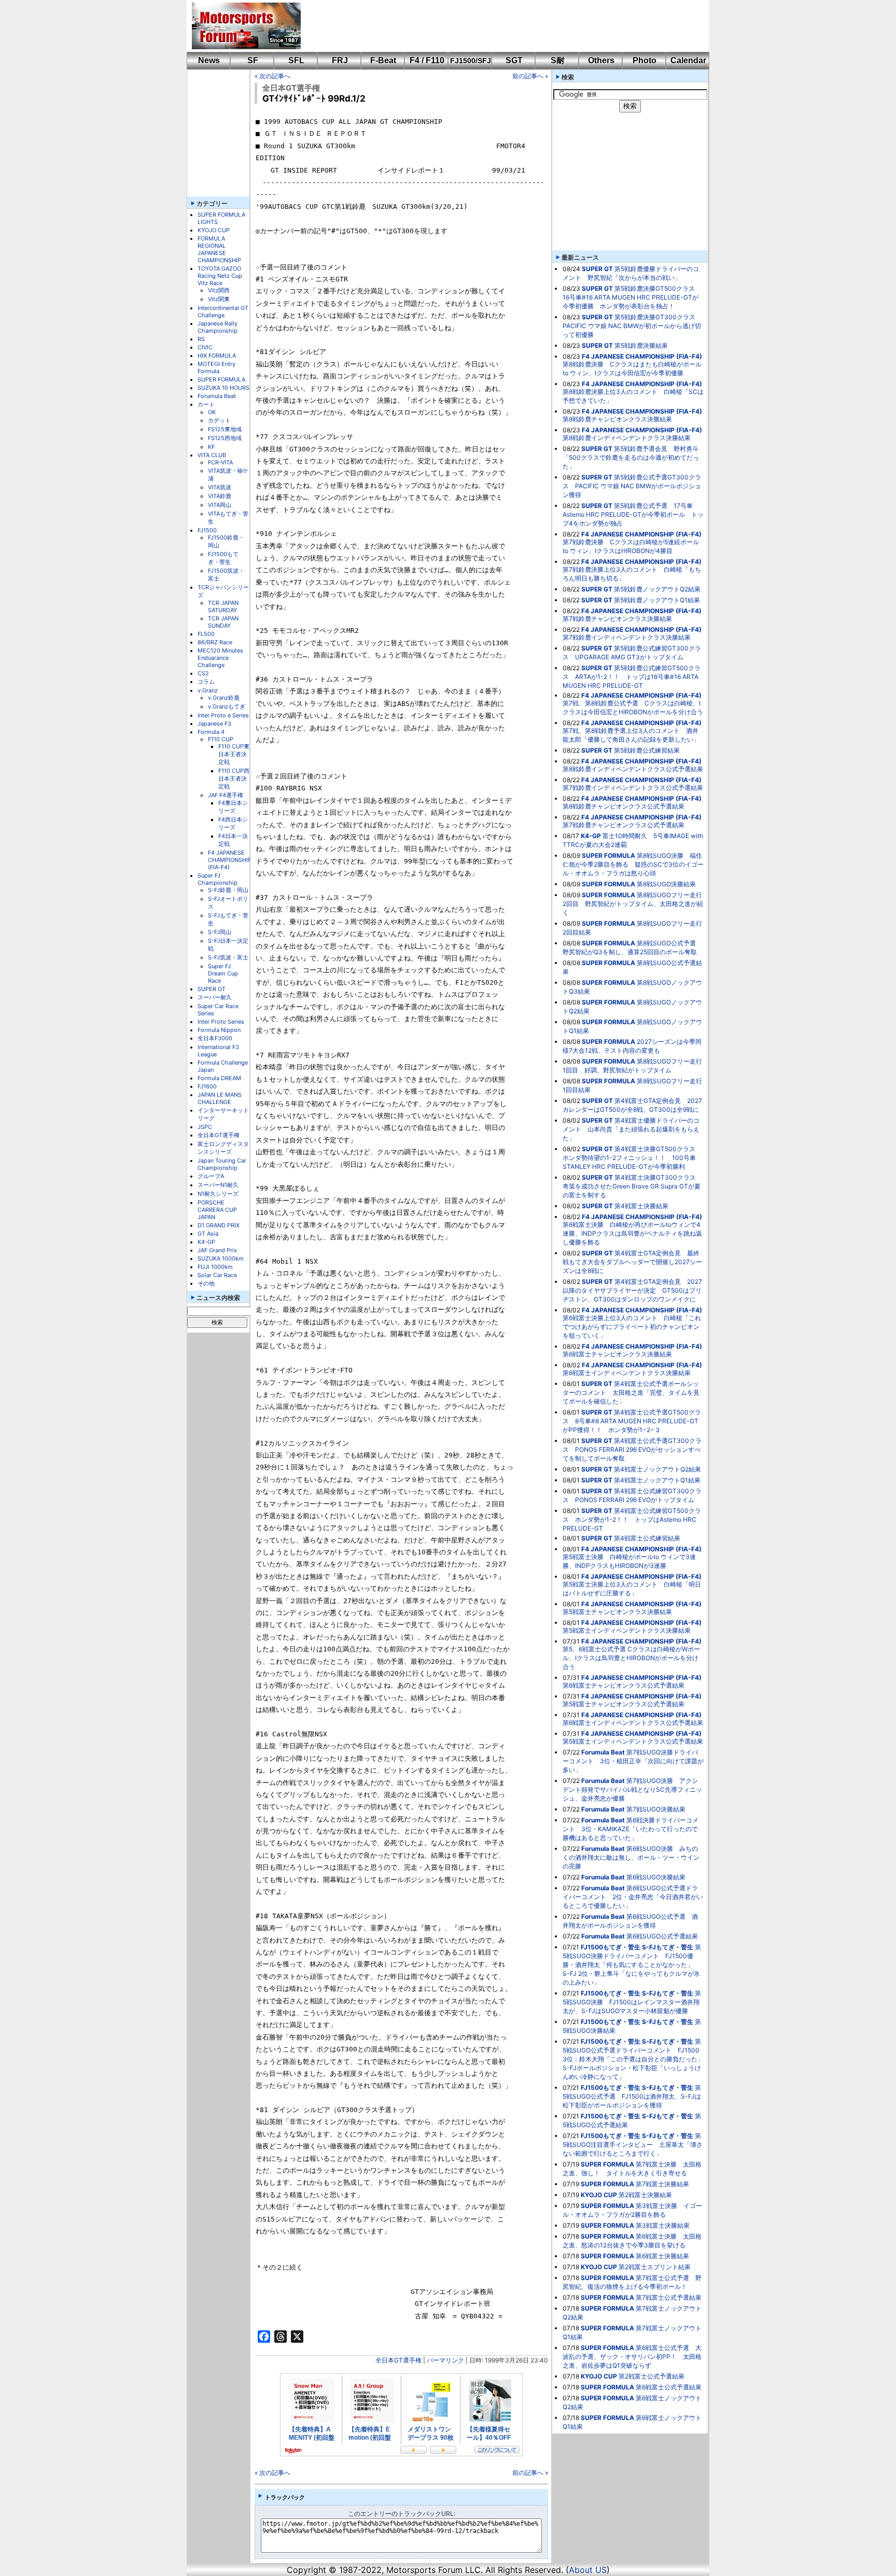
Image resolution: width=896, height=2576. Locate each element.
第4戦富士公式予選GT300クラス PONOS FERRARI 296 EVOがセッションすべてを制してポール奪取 (632, 1449)
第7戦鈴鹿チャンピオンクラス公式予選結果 (624, 825)
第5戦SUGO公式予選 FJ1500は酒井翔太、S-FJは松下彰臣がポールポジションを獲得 (632, 2096)
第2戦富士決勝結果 (645, 2195)
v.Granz (208, 690)
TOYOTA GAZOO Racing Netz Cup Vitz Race (220, 276)
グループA (211, 1176)
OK (212, 412)
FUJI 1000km (215, 1267)
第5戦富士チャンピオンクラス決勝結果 (617, 1612)
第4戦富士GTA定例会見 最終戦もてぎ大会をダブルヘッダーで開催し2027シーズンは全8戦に (632, 1262)
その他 (206, 1283)
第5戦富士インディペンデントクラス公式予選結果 (633, 1741)
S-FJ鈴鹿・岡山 (228, 890)
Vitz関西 (219, 290)
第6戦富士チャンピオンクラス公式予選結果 (624, 1685)
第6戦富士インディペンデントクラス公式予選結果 (633, 1723)
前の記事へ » (530, 76)
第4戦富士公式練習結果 (647, 1538)
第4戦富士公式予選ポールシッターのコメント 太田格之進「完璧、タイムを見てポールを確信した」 (631, 1392)
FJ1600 (207, 1086)
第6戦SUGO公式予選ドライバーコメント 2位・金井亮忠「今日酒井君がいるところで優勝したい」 (633, 1897)
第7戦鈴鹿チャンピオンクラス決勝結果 (617, 619)
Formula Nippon (219, 1030)
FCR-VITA (220, 462)
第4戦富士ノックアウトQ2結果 (657, 1469)
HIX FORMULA (217, 356)
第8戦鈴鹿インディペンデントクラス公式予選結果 (633, 769)
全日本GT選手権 (219, 1135)
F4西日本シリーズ (233, 823)
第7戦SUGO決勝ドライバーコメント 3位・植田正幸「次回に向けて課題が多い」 (633, 1761)
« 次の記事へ (272, 76)
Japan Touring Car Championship (222, 1164)
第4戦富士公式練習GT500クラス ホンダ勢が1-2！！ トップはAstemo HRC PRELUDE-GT (632, 1519)
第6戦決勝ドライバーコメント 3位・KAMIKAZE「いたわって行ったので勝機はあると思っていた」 (631, 1829)
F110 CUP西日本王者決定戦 (234, 779)
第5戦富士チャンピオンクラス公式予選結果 (624, 1704)
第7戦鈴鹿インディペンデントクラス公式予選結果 (633, 788)
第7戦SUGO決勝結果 (656, 1809)
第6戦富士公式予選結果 (669, 2387)
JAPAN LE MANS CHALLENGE (220, 1098)
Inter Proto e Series (223, 715)
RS (201, 339)
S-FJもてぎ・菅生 (668, 1947)
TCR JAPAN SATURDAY (223, 606)
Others (601, 60)
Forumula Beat (217, 396)
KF (211, 447)
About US (588, 2570)
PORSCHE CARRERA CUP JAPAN (217, 1210)
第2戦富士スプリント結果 (655, 2267)
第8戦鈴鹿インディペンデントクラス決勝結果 (627, 438)
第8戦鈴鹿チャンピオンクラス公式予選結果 (624, 806)
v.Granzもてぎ (227, 706)
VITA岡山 (220, 505)
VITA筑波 (220, 487)
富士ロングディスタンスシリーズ (223, 1148)
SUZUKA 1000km (221, 1258)
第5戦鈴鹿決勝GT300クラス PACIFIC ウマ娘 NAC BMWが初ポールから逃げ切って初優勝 (632, 326)
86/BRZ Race (215, 642)
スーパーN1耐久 (218, 1185)
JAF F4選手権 (226, 795)
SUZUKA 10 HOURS (223, 388)
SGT (514, 60)
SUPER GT (212, 989)
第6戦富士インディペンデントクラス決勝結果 (627, 1373)
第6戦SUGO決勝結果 (656, 1877)
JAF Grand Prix (217, 1250)
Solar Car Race (217, 1275)
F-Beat (383, 60)
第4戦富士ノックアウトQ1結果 (657, 1480)
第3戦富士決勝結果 (663, 2225)
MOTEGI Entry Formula (216, 367)
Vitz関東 (219, 299)
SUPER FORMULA (221, 379)
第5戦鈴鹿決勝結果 (641, 345)
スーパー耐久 (215, 997)
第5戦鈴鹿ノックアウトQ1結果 (657, 600)
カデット (219, 420)
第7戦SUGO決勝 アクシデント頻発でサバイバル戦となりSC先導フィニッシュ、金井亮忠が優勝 (632, 1789)
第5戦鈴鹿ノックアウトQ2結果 (657, 589)
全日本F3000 (215, 1038)
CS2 (203, 673)
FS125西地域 (225, 438)
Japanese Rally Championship (218, 327)
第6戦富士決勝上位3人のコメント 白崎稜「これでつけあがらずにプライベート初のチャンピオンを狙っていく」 (632, 1327)
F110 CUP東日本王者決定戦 (234, 754)
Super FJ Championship (218, 879)
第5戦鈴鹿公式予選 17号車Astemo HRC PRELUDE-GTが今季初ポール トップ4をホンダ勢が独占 (633, 514)
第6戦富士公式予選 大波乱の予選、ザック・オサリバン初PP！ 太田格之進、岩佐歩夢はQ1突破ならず (632, 2356)
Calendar (688, 60)
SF (253, 60)
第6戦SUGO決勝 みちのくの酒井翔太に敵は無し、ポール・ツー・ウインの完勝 (631, 1857)
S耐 (558, 60)
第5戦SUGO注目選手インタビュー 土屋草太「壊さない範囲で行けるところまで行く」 (633, 2145)
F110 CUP (221, 739)
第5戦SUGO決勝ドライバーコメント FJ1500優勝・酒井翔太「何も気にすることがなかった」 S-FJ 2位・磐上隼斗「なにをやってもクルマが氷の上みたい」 (632, 1965)
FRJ (340, 60)
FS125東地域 (225, 429)
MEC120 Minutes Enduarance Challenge (220, 658)
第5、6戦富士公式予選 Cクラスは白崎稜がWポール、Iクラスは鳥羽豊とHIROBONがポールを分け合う (631, 1658)
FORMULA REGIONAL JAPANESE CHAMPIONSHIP (219, 249)
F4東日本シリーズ (233, 807)
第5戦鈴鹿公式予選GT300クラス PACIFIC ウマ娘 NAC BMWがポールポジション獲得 (632, 486)
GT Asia (208, 1234)
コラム (206, 682)
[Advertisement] (498, 26)
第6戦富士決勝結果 (662, 2256)
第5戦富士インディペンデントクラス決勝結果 (627, 1630)
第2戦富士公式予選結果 (652, 2376)
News (209, 60)
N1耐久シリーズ (218, 1194)
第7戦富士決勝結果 (662, 2184)
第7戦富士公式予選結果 (669, 2297)
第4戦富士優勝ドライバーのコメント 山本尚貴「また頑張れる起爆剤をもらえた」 (631, 1129)
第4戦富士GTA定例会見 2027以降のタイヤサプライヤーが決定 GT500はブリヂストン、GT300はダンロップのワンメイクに (632, 1290)
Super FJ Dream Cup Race (223, 973)
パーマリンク (445, 2360)
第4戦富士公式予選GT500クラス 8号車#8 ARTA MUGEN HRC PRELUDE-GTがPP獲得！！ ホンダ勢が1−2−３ (632, 1421)
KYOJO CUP (214, 230)
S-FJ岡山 (220, 932)
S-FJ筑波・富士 (228, 957)
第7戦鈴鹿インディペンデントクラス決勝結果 (627, 637)
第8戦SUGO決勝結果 (666, 884)
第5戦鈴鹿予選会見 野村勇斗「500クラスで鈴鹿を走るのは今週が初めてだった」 (631, 457)
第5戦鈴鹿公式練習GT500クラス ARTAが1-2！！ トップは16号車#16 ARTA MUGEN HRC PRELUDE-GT (632, 677)
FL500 (206, 634)
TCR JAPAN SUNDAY (223, 622)
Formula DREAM (219, 1078)
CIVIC (205, 347)
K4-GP (206, 1242)
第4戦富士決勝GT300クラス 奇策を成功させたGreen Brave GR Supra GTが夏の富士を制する (632, 1186)
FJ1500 (207, 530)
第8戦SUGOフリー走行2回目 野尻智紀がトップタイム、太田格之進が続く (633, 904)
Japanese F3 (214, 724)
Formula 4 (211, 732)
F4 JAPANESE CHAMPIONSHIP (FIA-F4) (230, 860)
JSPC (205, 1127)
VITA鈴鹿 (220, 496)
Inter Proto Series (221, 1022)
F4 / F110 (427, 60)
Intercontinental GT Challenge (223, 312)
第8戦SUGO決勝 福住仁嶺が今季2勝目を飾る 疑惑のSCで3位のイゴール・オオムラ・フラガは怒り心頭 (633, 864)
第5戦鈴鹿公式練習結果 (647, 750)
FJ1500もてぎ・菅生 (223, 558)
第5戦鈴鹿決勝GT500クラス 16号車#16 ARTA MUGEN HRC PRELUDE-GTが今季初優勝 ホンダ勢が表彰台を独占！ (632, 297)
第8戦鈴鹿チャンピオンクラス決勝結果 (617, 419)
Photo (645, 60)
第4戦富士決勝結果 (641, 1206)
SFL (296, 60)
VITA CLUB (212, 455)
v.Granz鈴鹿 (224, 698)
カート (206, 404)
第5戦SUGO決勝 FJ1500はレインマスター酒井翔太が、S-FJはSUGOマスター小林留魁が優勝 (632, 2002)
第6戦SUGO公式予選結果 (662, 1936)
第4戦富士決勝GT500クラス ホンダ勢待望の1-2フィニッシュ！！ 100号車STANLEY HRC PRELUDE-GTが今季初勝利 (632, 1158)
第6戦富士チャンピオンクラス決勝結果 (617, 1354)
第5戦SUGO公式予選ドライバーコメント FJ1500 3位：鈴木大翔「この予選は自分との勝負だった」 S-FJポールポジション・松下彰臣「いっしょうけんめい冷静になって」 (636, 2059)
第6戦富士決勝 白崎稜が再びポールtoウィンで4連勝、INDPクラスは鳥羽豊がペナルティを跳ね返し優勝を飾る (632, 1233)
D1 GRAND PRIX (219, 1225)
